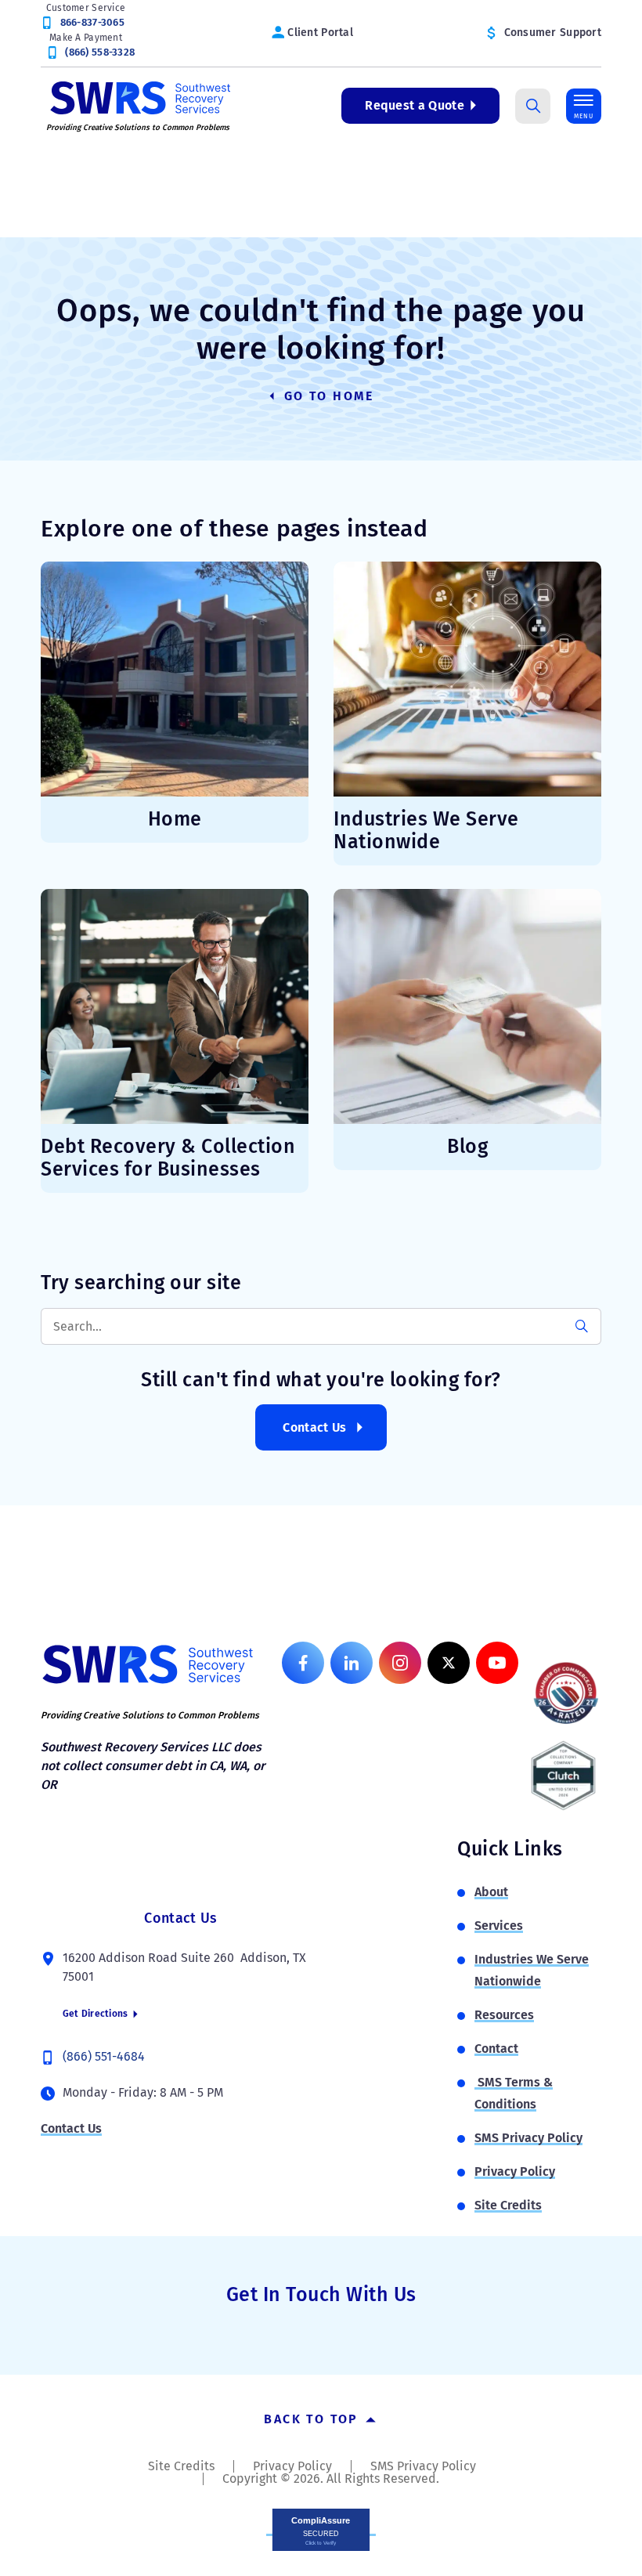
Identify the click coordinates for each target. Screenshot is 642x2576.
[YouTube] (497, 1663)
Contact (496, 2049)
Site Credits (508, 2205)
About (491, 1892)
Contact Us (314, 1427)
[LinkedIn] (352, 1663)
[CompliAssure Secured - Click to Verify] (321, 2529)
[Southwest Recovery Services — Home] (139, 97)
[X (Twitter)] (449, 1663)
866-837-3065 (92, 22)
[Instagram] (400, 1663)
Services (499, 1926)
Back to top (314, 2419)
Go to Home (327, 396)
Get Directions (97, 2014)
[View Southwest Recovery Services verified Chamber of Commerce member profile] (566, 1693)
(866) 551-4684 (104, 2056)
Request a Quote (415, 105)
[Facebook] (303, 1663)
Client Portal (320, 33)
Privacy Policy (515, 2171)
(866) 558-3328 (100, 52)
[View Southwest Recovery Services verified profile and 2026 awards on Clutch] (563, 1776)
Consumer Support (553, 33)
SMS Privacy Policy (528, 2138)
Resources (504, 2015)
